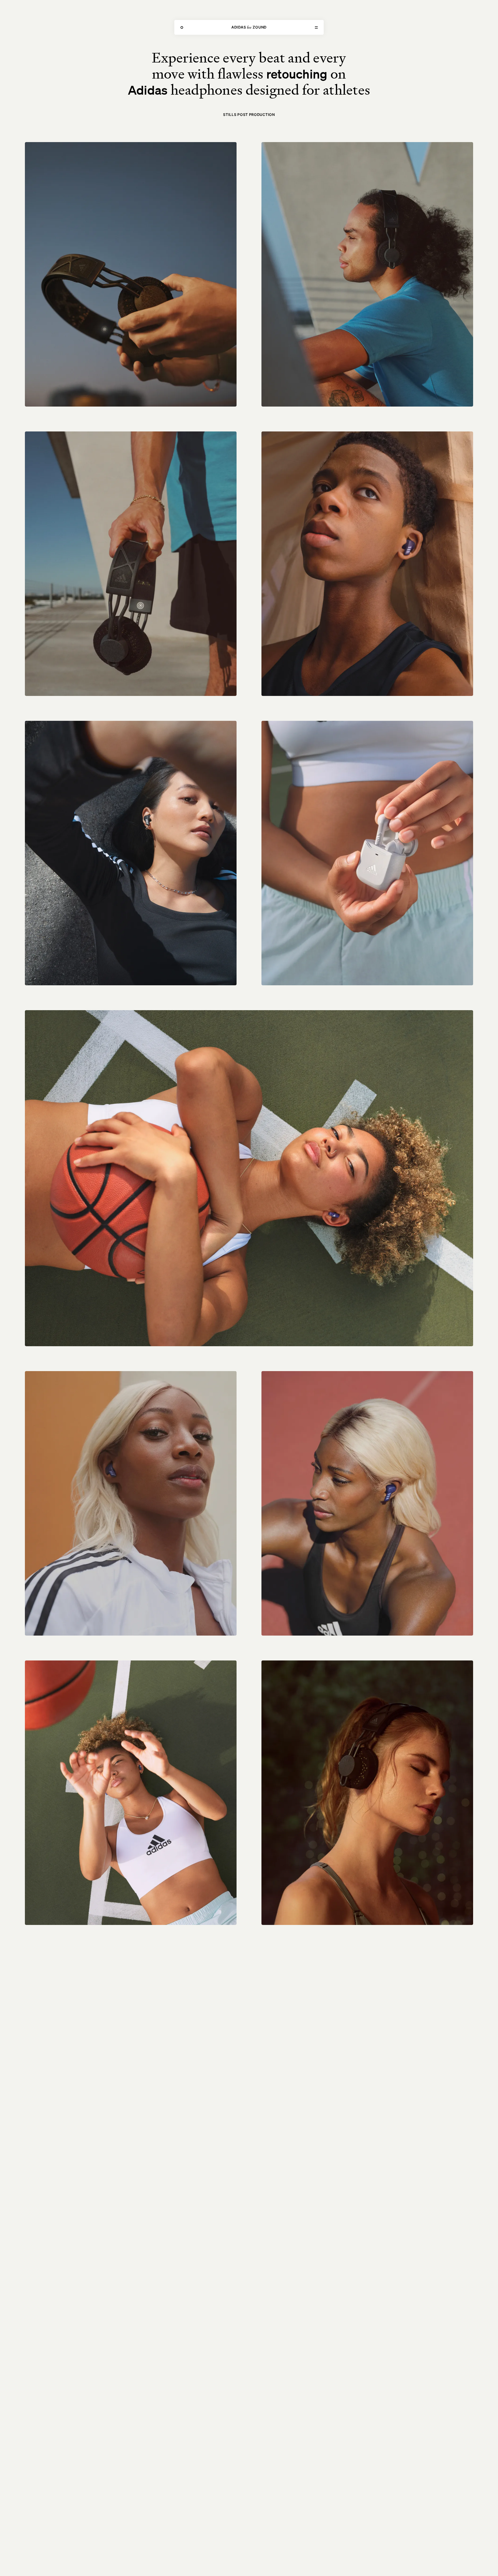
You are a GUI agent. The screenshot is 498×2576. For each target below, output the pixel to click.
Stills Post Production (249, 114)
